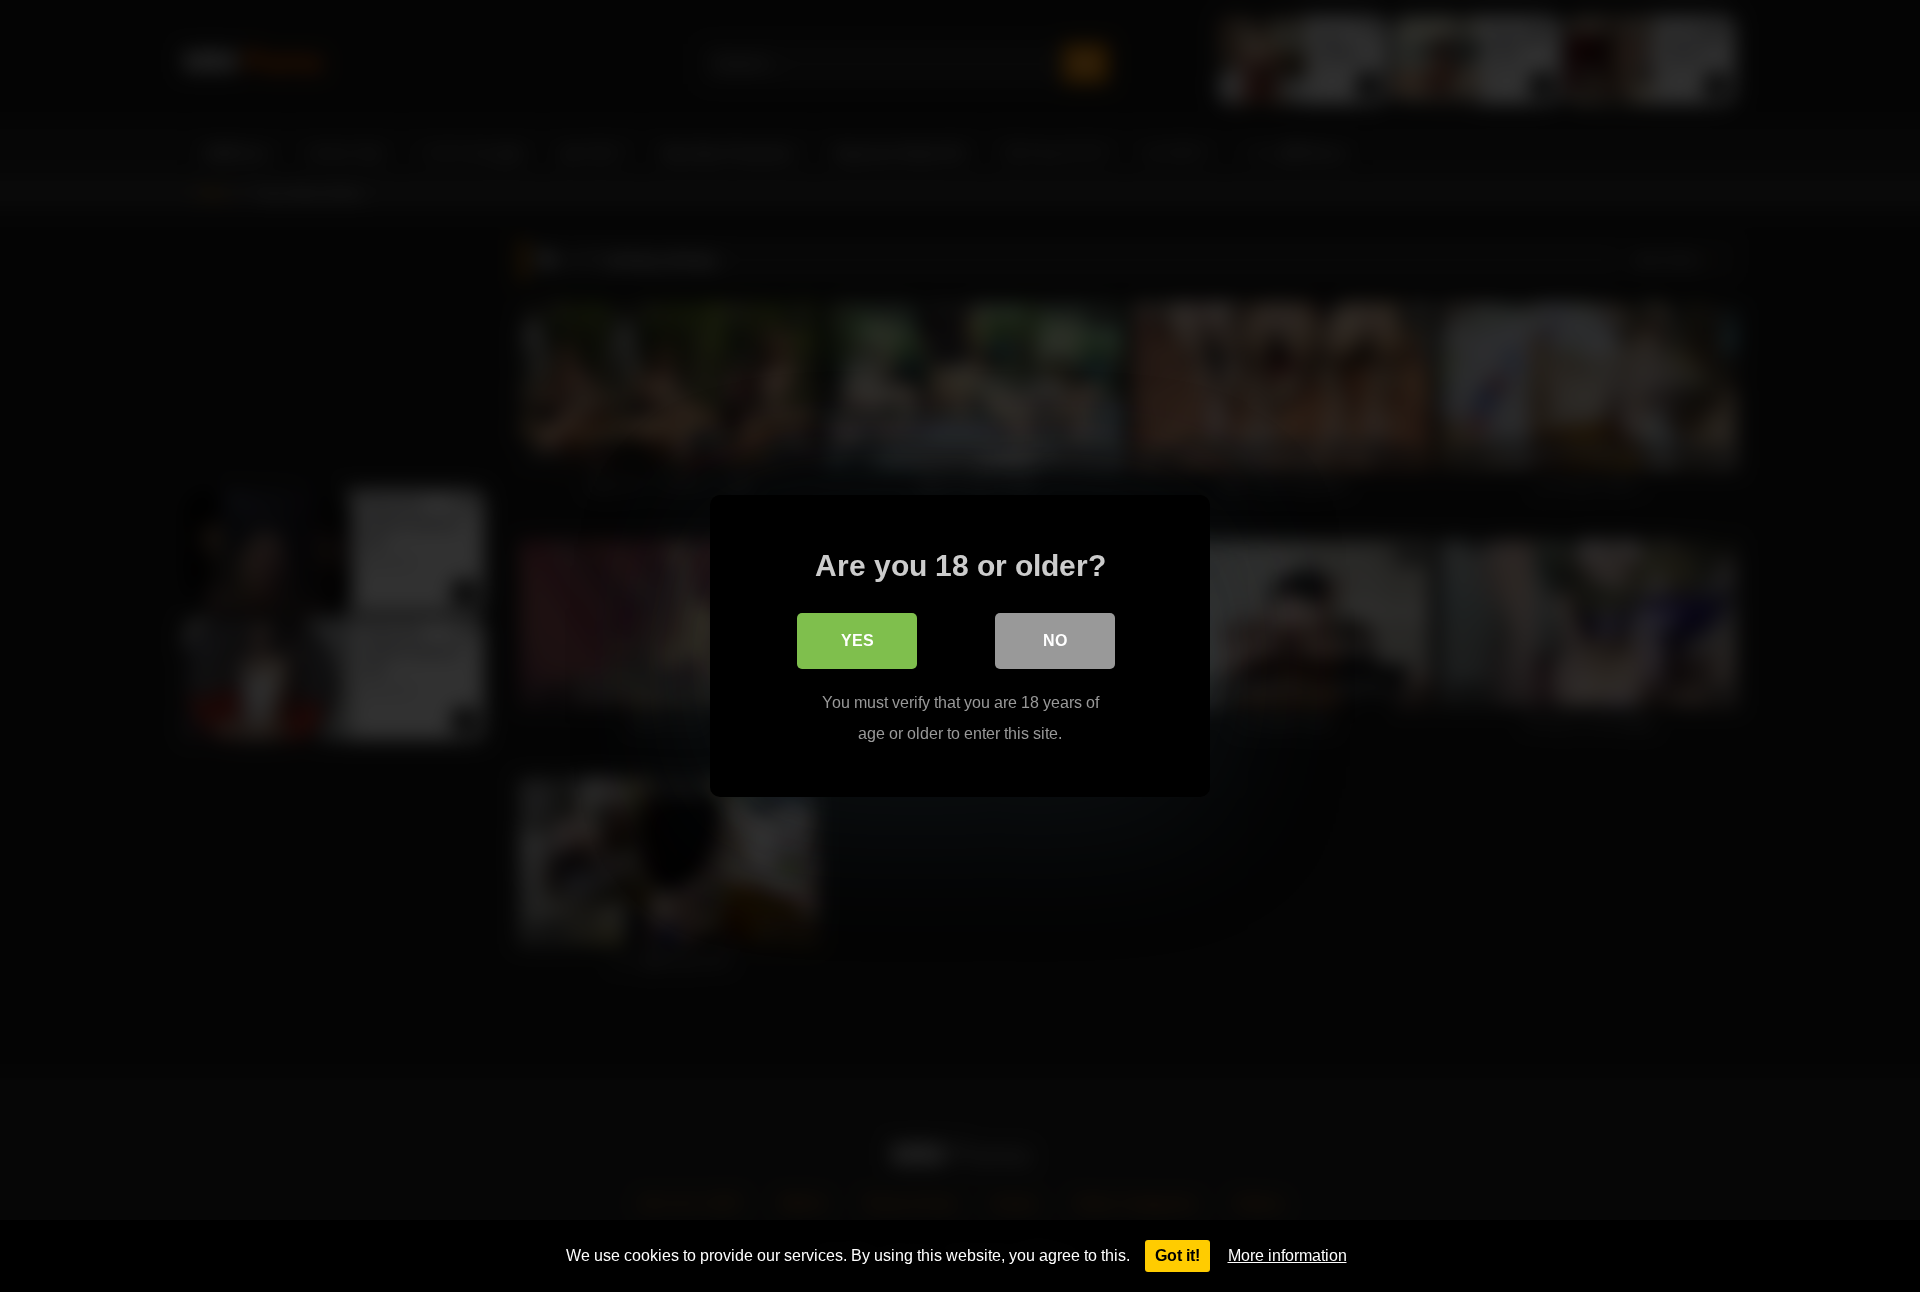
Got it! (1177, 1255)
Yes (857, 640)
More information (1287, 1255)
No (1055, 640)
